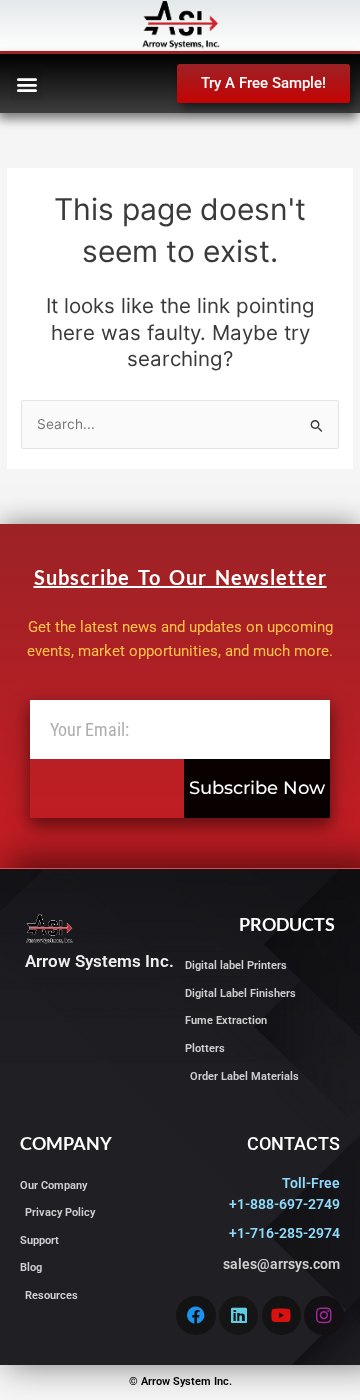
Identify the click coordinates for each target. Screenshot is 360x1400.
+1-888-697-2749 (284, 1204)
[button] (26, 83)
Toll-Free (311, 1183)
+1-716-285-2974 (284, 1233)
